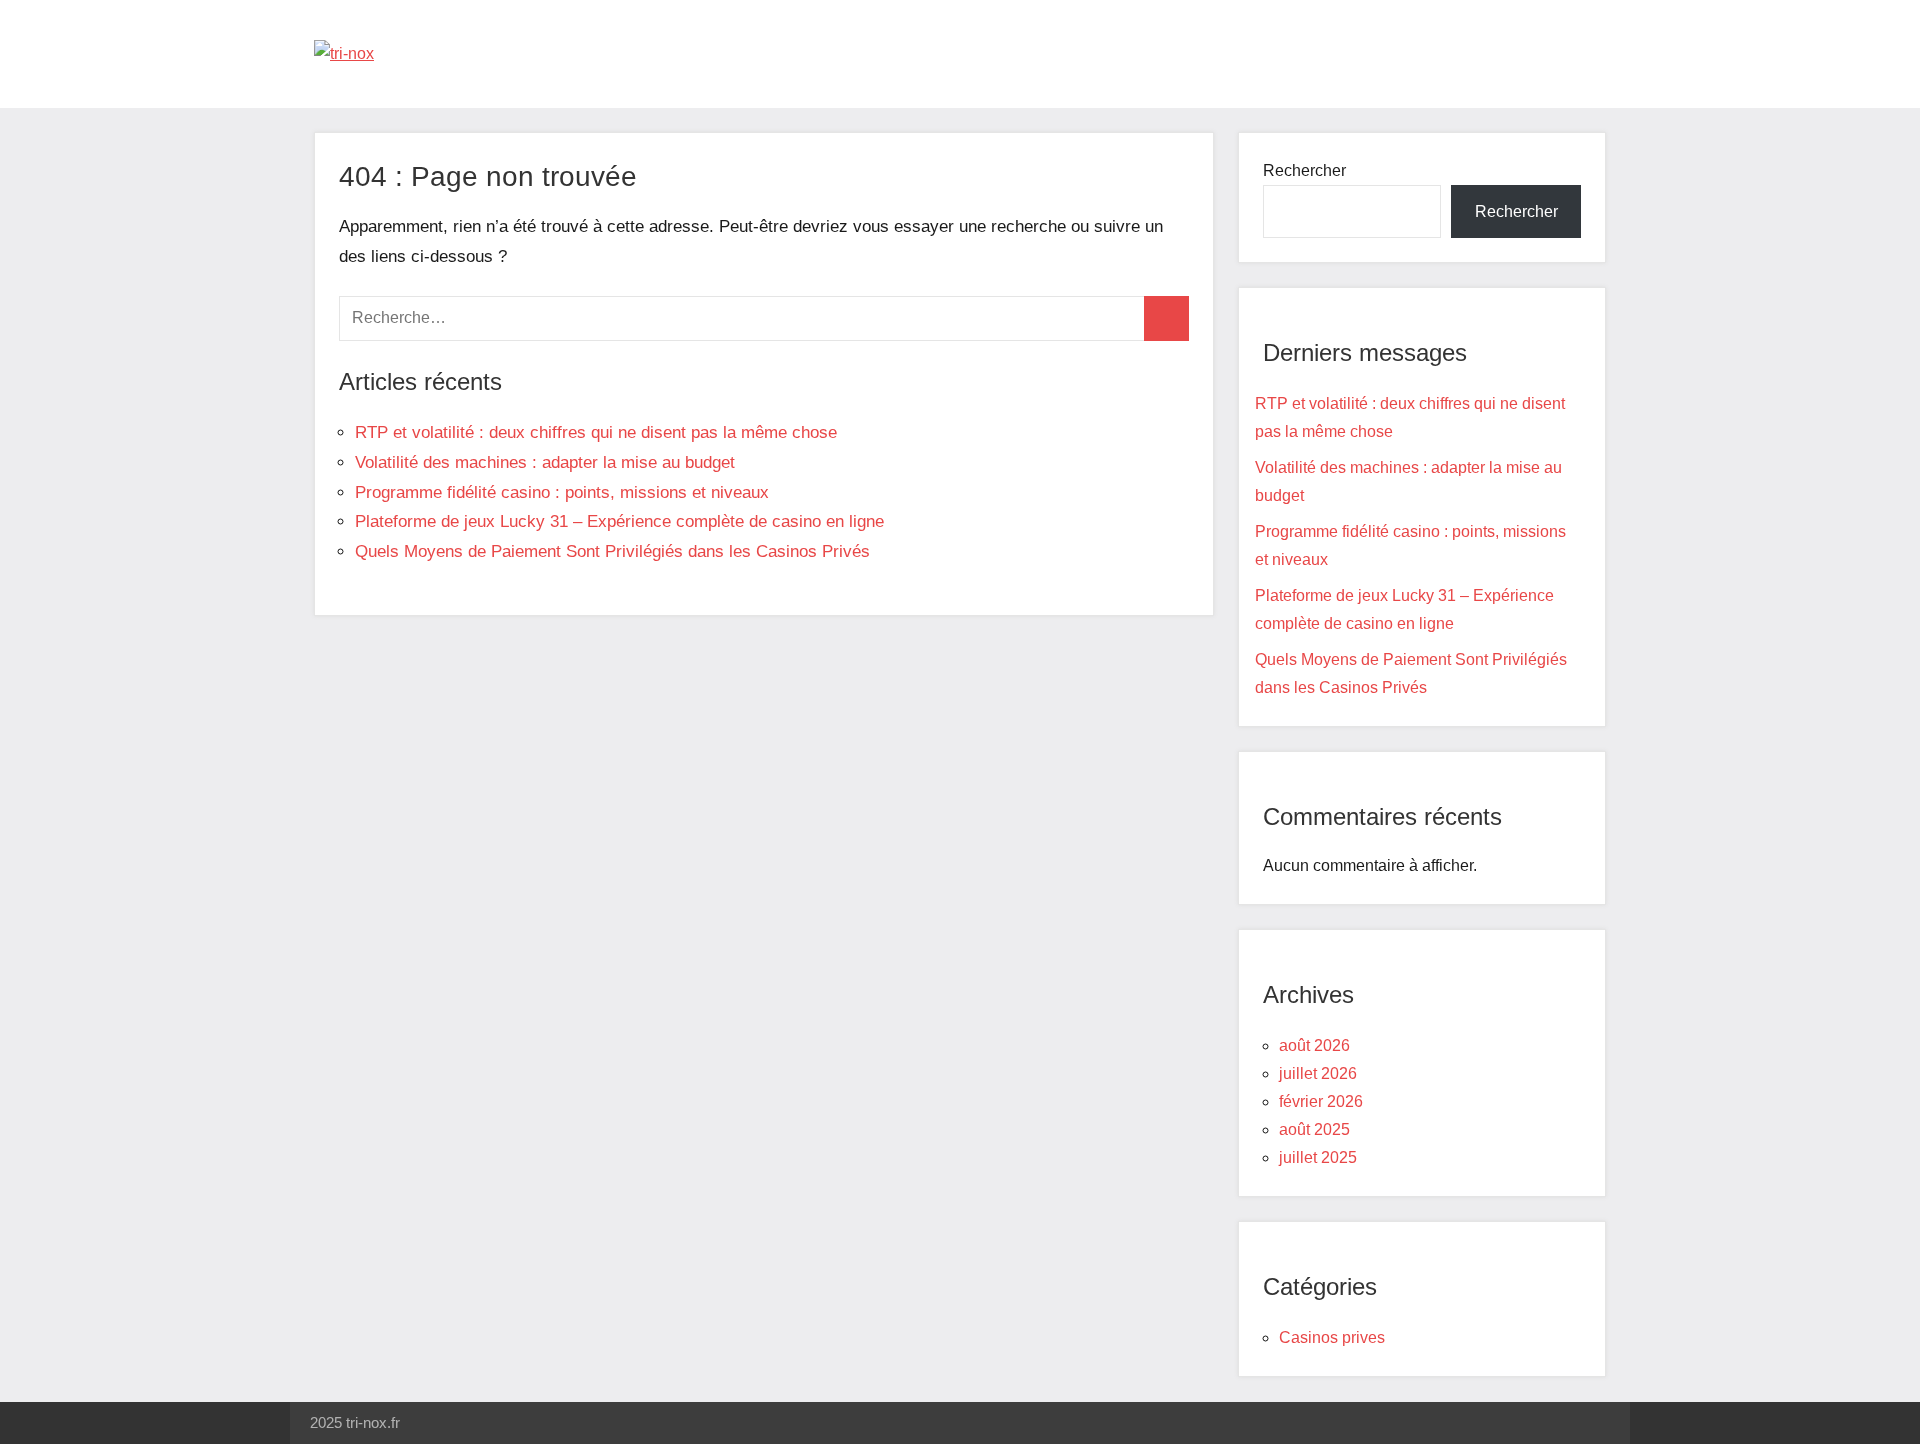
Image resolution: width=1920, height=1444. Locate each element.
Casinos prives (1332, 1337)
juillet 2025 (1318, 1157)
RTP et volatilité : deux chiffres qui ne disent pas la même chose (596, 432)
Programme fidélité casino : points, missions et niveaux (562, 492)
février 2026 (1321, 1101)
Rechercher (1304, 170)
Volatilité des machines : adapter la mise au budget (545, 462)
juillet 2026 (1318, 1073)
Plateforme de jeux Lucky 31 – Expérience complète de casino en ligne (619, 521)
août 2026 (1314, 1045)
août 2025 (1314, 1129)
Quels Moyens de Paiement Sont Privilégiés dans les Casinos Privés (612, 551)
